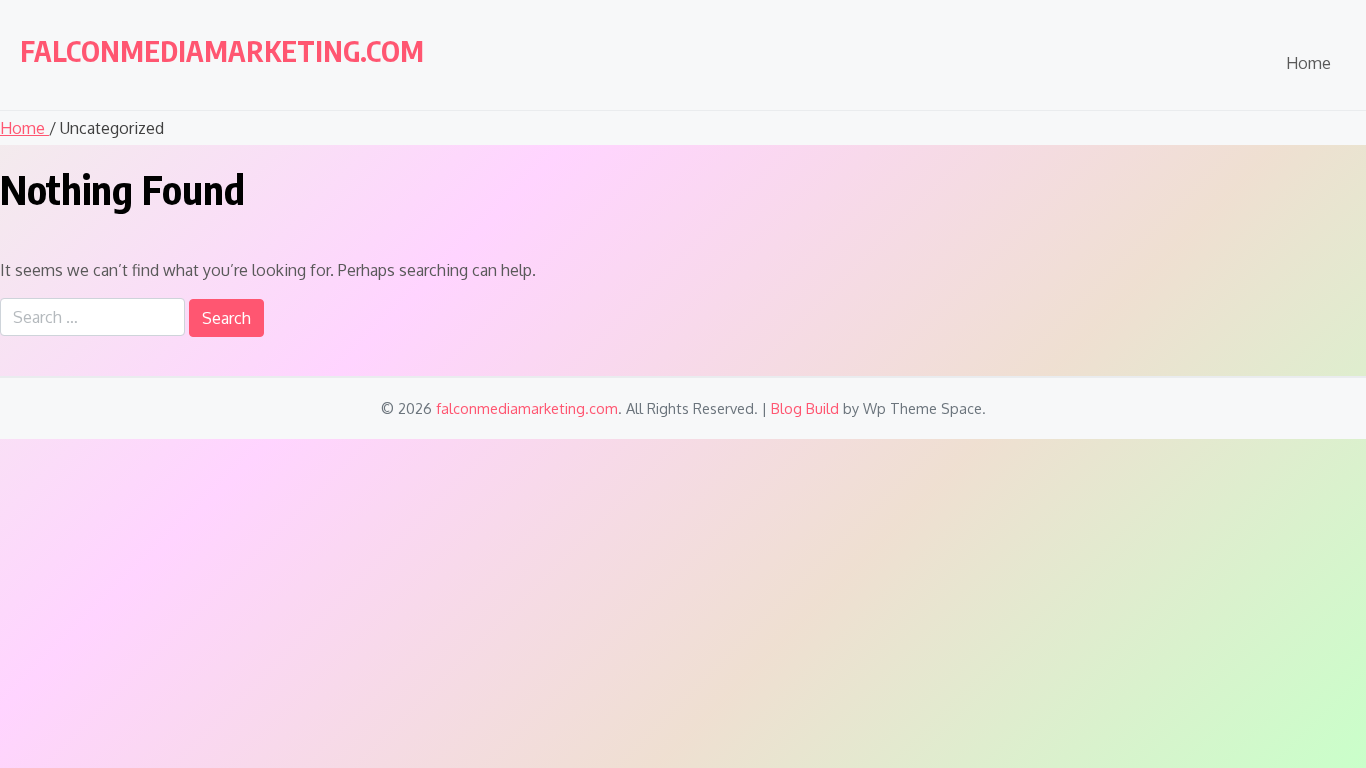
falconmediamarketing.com (222, 50)
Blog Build (805, 408)
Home (1308, 63)
